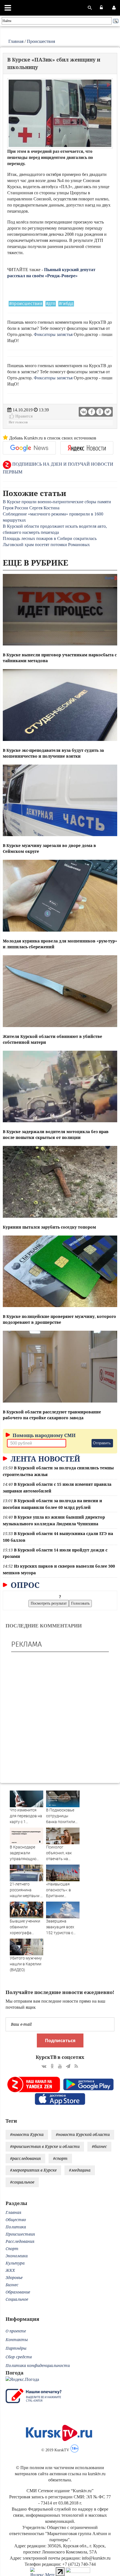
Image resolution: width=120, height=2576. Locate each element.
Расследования (20, 2241)
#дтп (51, 304)
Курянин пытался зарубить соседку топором (49, 1227)
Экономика (17, 2256)
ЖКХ (10, 2270)
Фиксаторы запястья (53, 334)
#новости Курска (27, 2134)
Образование (18, 2292)
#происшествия (26, 304)
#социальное (22, 2182)
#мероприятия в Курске (33, 2170)
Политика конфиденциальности (38, 2365)
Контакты (17, 2340)
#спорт (60, 2158)
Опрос (24, 1585)
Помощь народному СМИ (44, 1435)
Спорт (12, 2249)
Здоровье (14, 2277)
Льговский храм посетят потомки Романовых (46, 545)
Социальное (17, 2299)
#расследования (25, 2158)
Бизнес (12, 2285)
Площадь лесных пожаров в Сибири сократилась (50, 538)
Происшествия (41, 41)
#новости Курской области (83, 2134)
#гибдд (66, 304)
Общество (16, 2220)
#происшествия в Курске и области (45, 2146)
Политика (16, 2227)
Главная (16, 41)
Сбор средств (19, 2357)
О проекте (16, 2331)
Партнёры (16, 2348)
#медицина (80, 2170)
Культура (15, 2263)
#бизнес (99, 2146)
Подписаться (60, 2040)
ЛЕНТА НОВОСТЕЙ (44, 1459)
